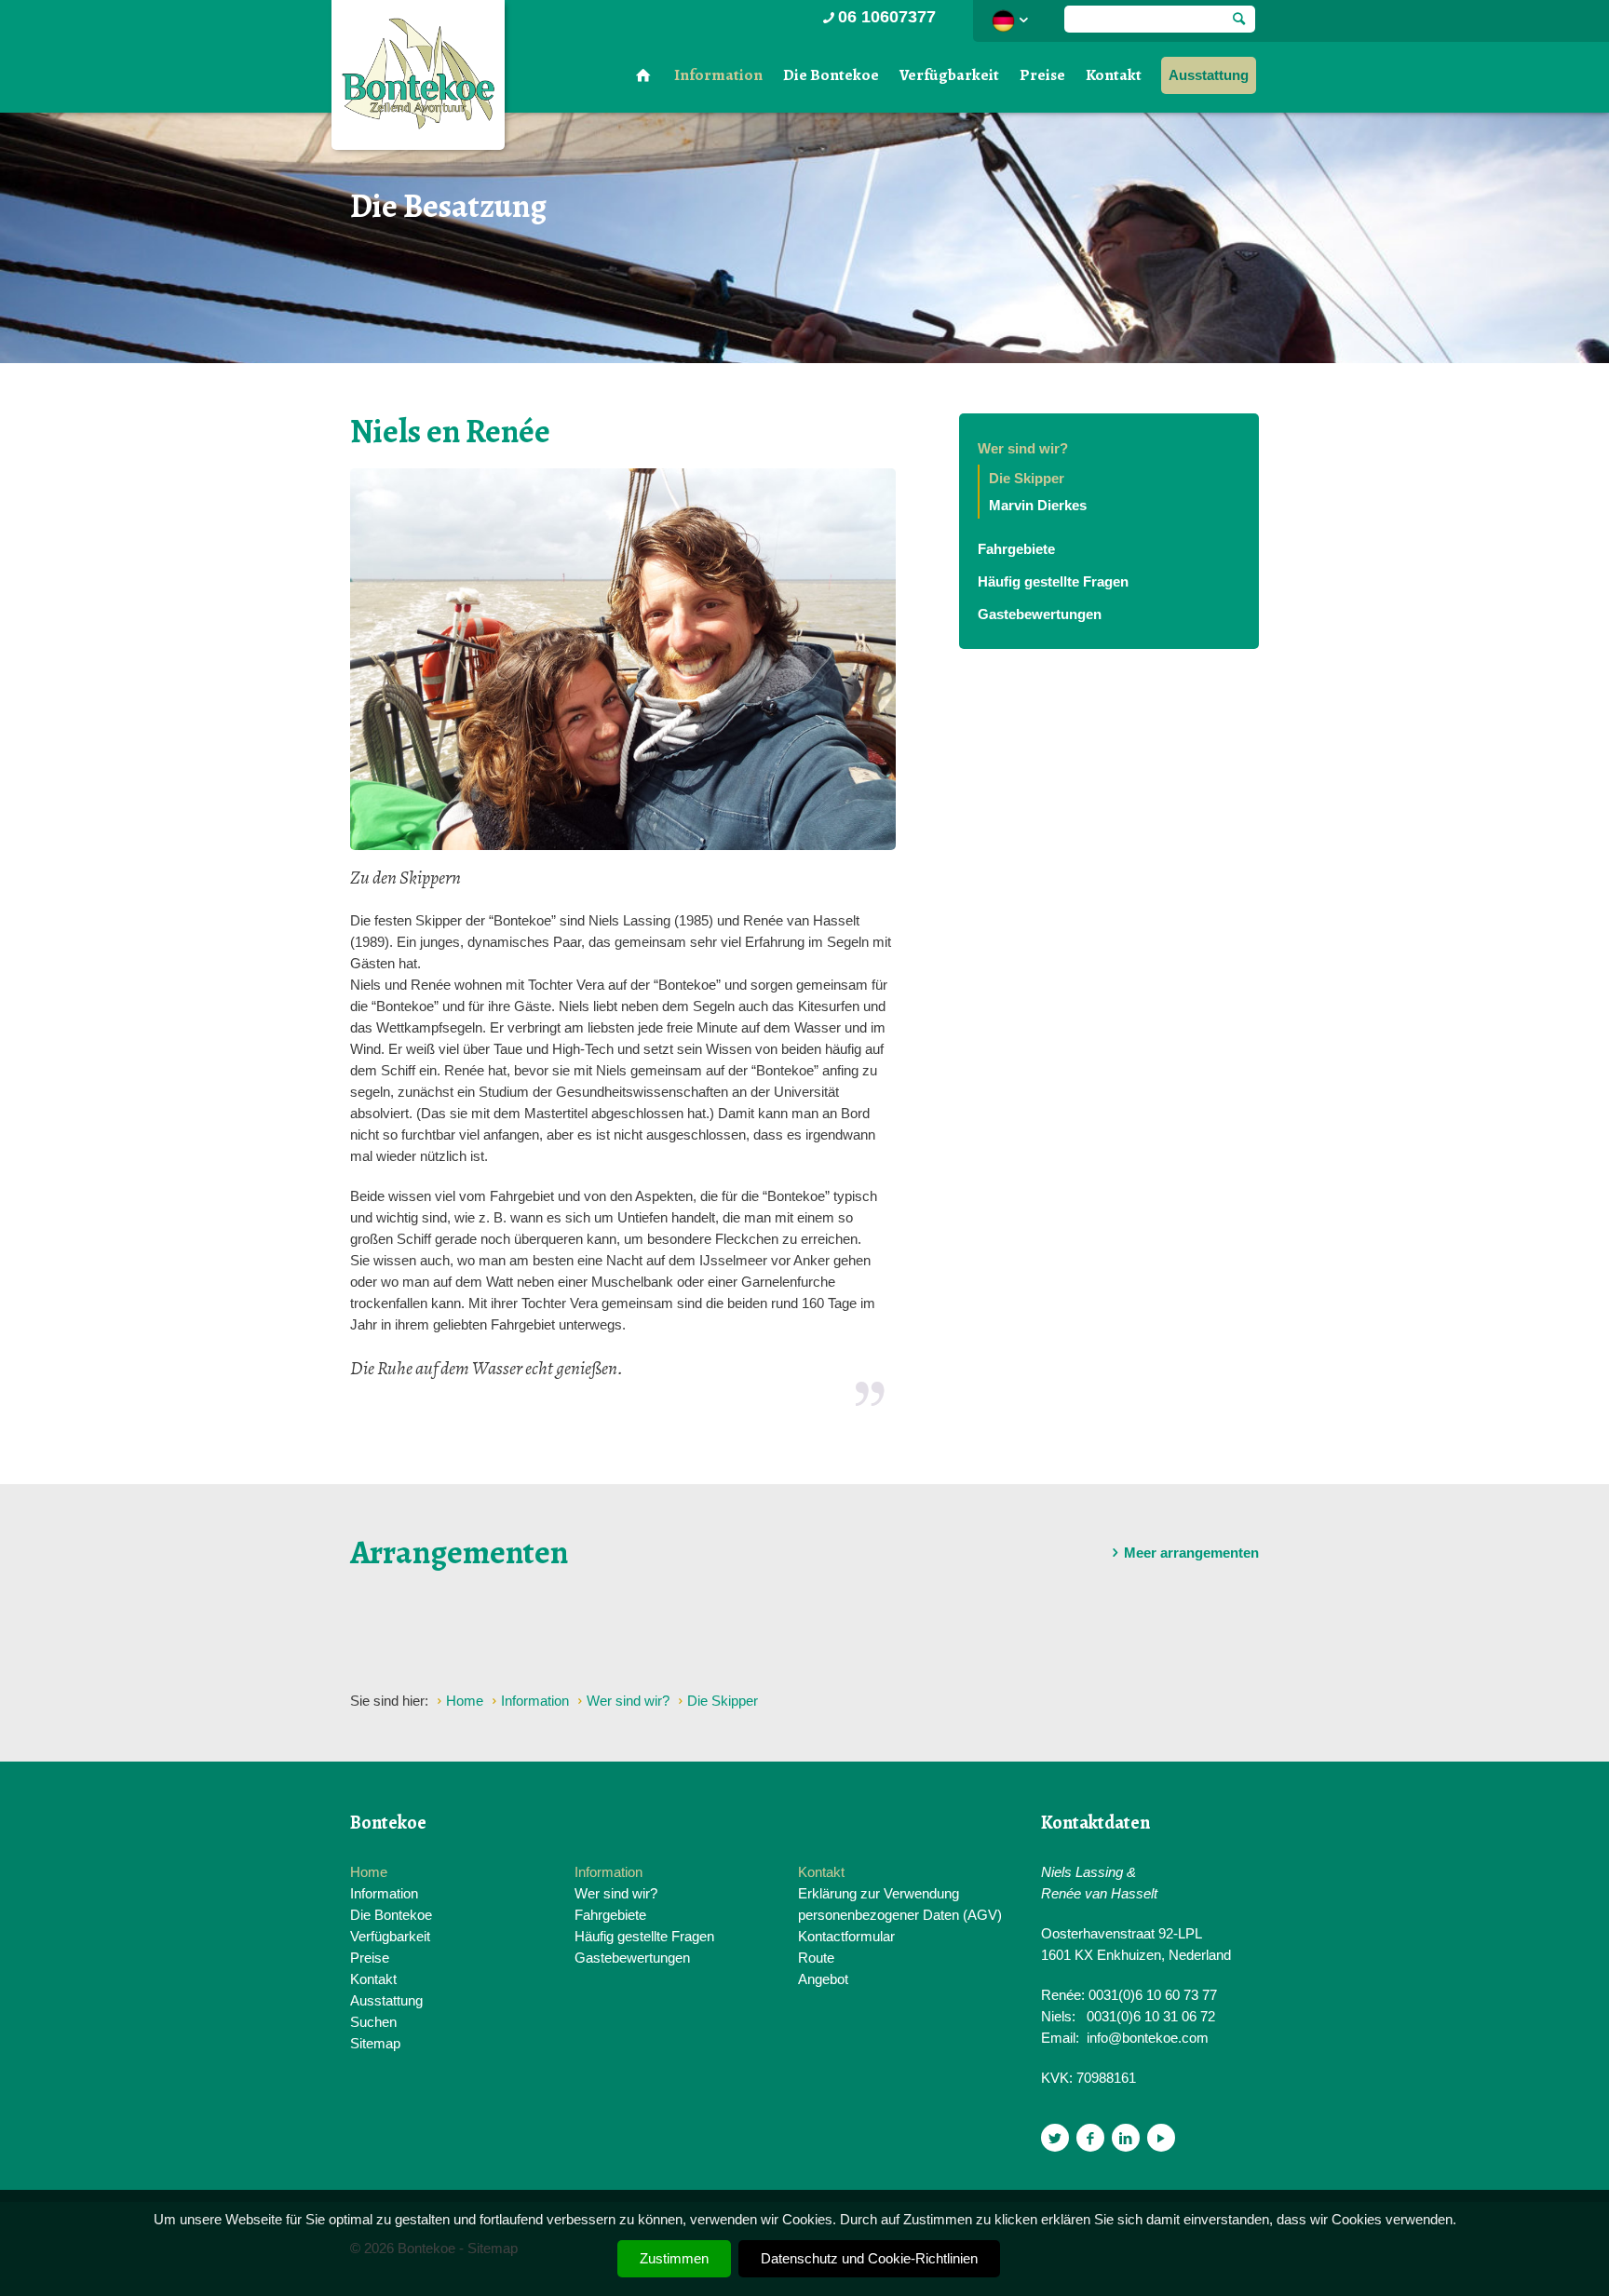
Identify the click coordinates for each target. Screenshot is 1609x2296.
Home (369, 1872)
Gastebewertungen (1040, 614)
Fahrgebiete (1016, 549)
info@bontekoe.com (1148, 2038)
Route (816, 1958)
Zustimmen (674, 2258)
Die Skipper (1027, 478)
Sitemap (375, 2043)
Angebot (823, 1979)
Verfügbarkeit (949, 75)
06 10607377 (887, 17)
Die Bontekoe (831, 75)
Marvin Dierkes (1038, 505)
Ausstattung (1209, 75)
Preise (1042, 75)
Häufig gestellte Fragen (1053, 581)
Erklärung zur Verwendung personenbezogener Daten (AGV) (900, 1904)
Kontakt (1114, 75)
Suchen (373, 2022)
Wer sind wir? (1023, 448)
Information (718, 75)
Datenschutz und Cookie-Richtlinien (869, 2258)
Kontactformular (846, 1936)
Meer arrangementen (1191, 1553)
